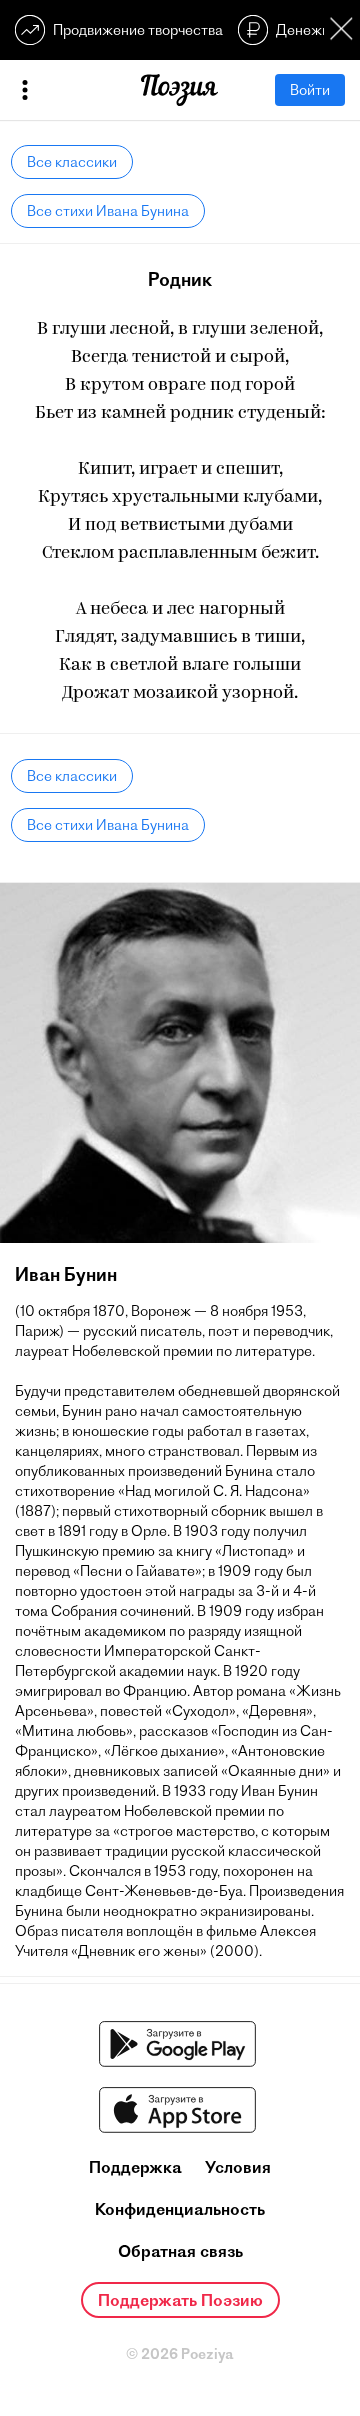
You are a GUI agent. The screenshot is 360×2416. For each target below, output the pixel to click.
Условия (238, 2167)
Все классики (72, 162)
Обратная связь (180, 2251)
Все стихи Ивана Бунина (108, 211)
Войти (310, 90)
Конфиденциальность (180, 2209)
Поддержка (135, 2167)
